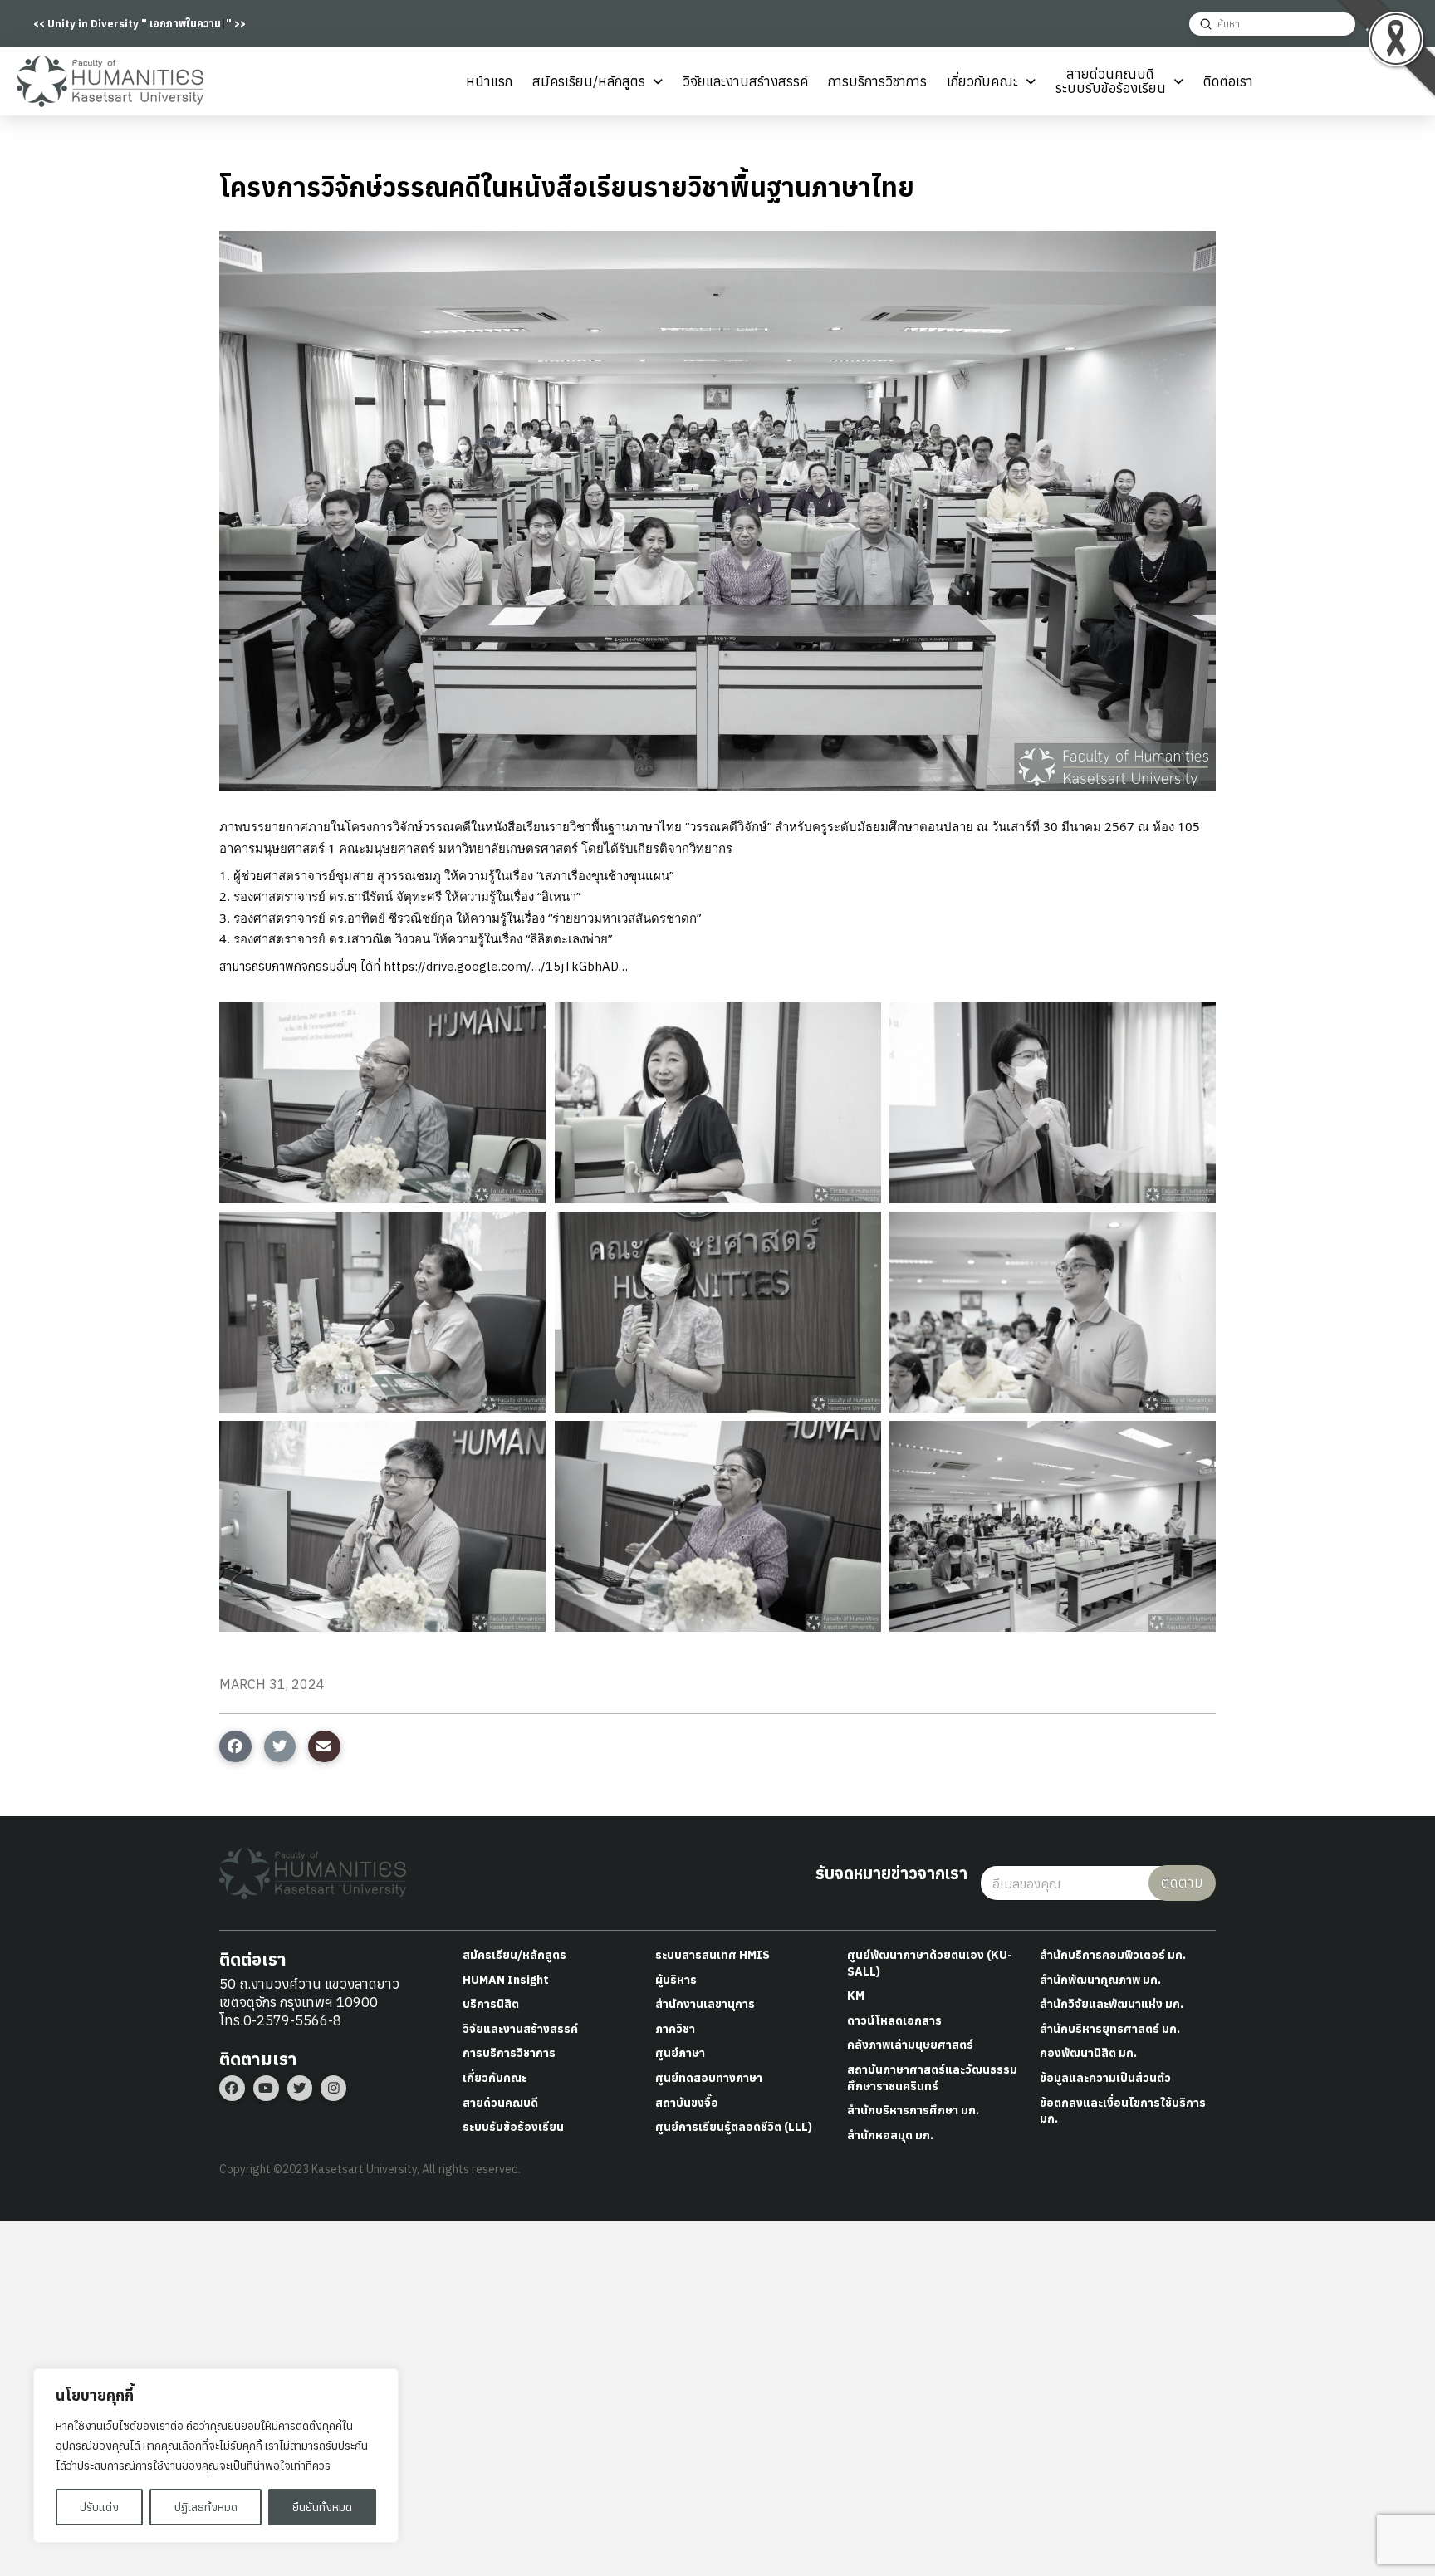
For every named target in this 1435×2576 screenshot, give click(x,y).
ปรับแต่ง (99, 2507)
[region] (216, 2456)
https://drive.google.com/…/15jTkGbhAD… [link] (506, 966)
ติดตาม (1182, 1883)
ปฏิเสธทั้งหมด (206, 2507)
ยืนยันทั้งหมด (322, 2507)
